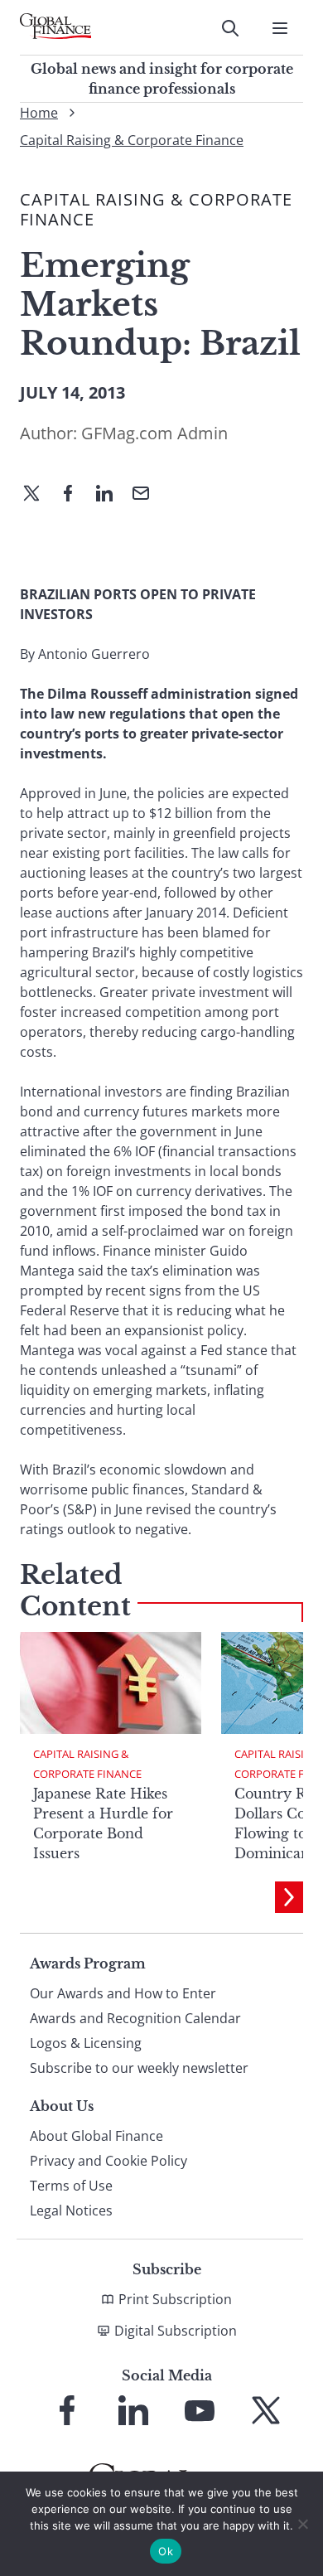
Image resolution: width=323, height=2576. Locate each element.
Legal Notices (71, 2210)
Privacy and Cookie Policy (108, 2161)
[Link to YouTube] (200, 2410)
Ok (166, 2551)
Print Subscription (175, 2299)
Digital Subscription (176, 2331)
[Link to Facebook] (67, 2410)
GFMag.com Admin (154, 433)
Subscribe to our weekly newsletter (139, 2068)
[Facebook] (75, 495)
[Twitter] (38, 495)
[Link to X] (266, 2410)
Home (39, 113)
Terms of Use (71, 2186)
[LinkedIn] (111, 495)
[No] (302, 2524)
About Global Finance (96, 2136)
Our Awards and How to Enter (123, 1993)
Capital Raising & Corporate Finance (132, 140)
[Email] (147, 495)
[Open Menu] (280, 28)
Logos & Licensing (86, 2043)
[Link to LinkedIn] (133, 2410)
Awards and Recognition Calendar (135, 2018)
